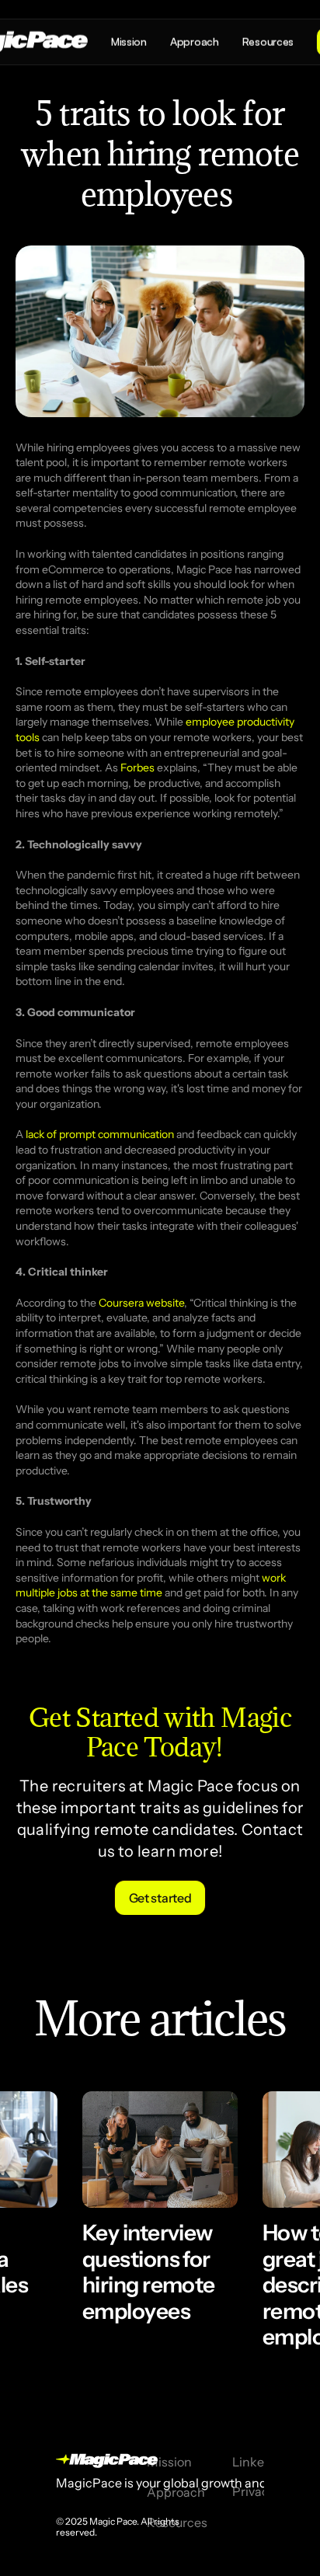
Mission (169, 2462)
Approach (176, 2492)
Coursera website (141, 1303)
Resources (177, 2522)
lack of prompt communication (100, 1134)
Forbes (137, 768)
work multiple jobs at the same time (152, 1586)
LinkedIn (257, 2462)
